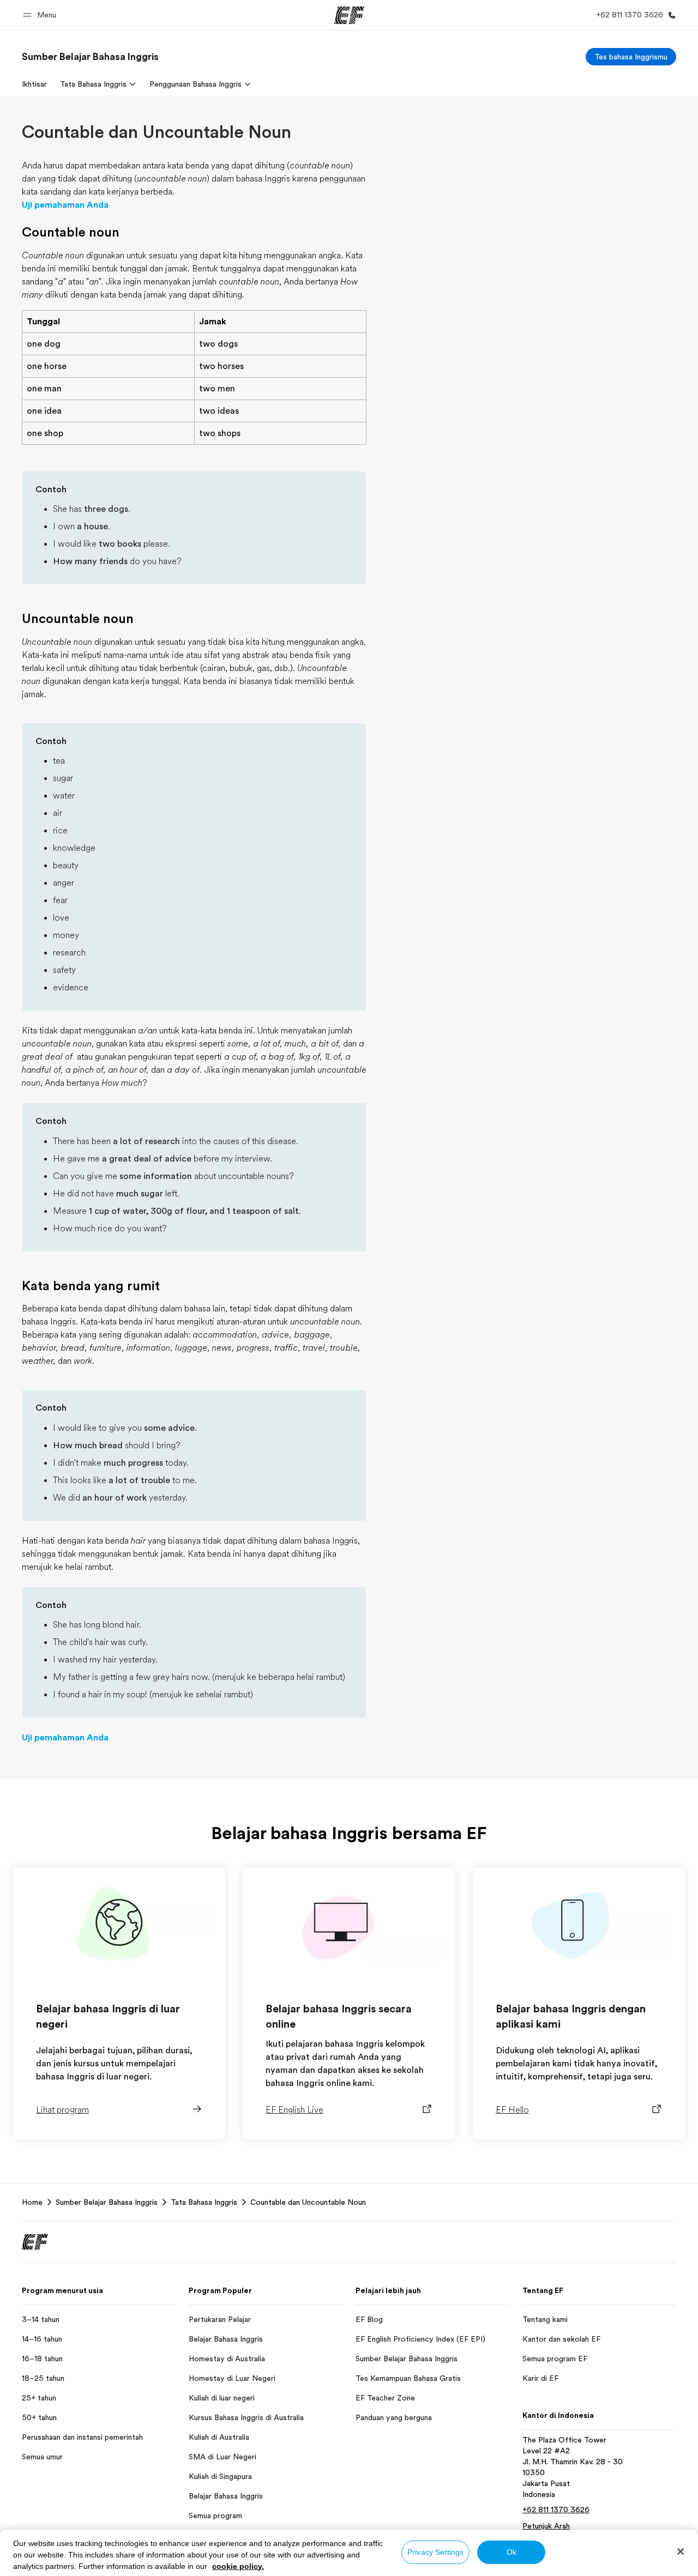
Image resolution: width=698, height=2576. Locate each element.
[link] (90, 57)
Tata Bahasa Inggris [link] (204, 2202)
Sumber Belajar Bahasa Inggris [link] (107, 2202)
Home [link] (32, 2202)
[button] (41, 15)
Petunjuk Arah (546, 2526)
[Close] (681, 2551)
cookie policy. (238, 2566)
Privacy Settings (435, 2552)
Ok (512, 2552)
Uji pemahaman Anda (65, 205)
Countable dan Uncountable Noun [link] (308, 2202)
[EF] (349, 15)
